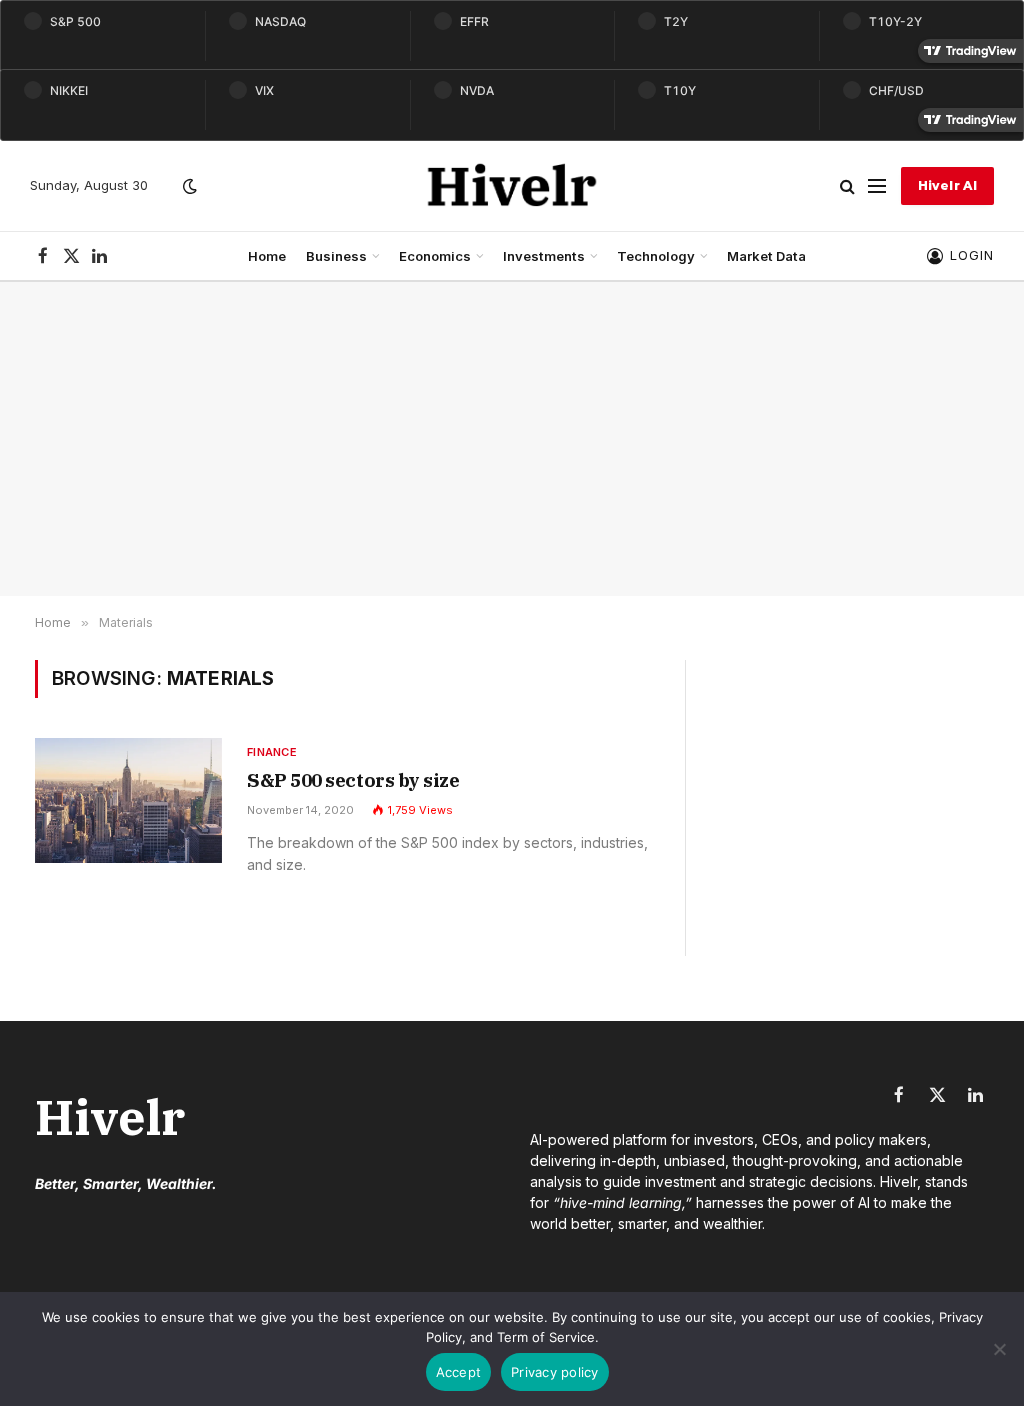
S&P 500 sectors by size (353, 780)
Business (336, 256)
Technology (656, 256)
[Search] (847, 186)
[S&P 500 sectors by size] (128, 800)
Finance (272, 752)
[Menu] (877, 186)
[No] (999, 1349)
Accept (459, 1372)
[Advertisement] (512, 439)
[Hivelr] (512, 186)
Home (267, 256)
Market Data (766, 256)
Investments (544, 256)
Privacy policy (555, 1372)
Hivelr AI (947, 185)
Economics (435, 256)
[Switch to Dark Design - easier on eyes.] (188, 186)
